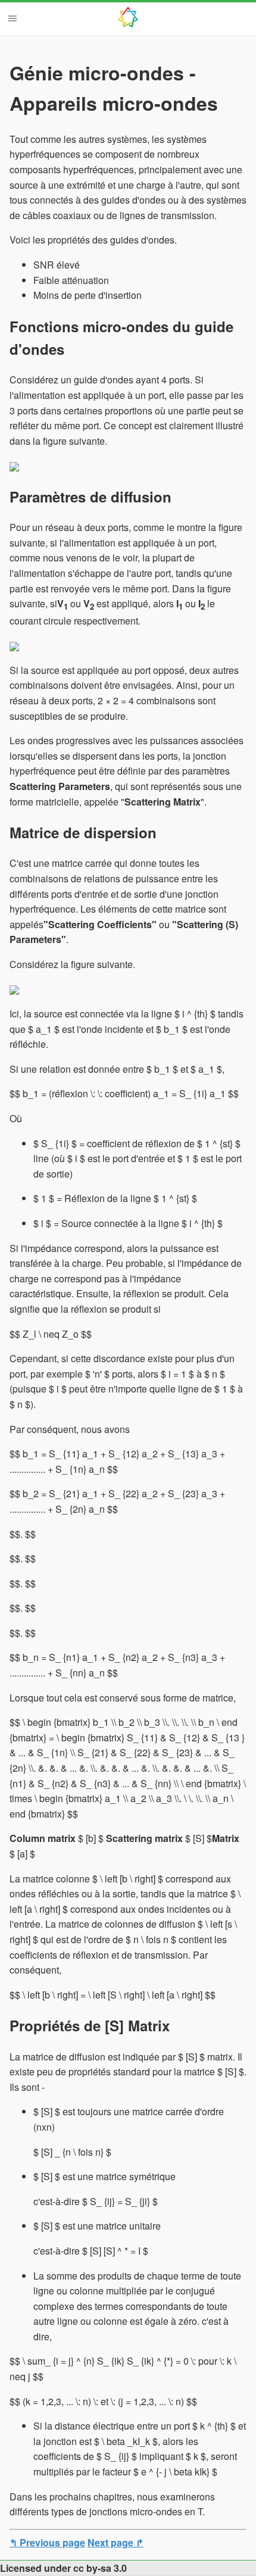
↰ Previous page (47, 2542)
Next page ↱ (115, 2542)
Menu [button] (13, 18)
